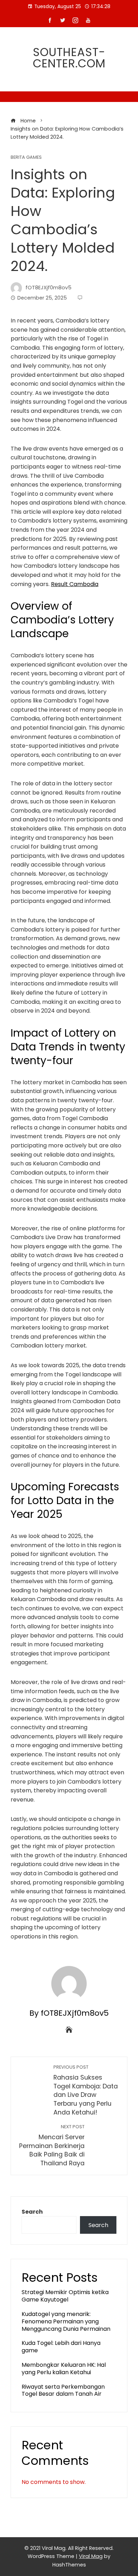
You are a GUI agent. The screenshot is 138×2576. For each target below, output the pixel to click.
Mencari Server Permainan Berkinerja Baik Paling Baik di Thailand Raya (52, 2146)
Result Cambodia (75, 584)
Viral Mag (91, 2556)
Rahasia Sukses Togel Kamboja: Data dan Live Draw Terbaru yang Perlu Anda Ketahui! (86, 2090)
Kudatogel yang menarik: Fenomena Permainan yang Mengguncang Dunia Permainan (66, 2321)
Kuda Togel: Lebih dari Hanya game (61, 2347)
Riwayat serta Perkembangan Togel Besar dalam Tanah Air (63, 2390)
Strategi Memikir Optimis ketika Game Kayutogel (65, 2296)
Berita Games (26, 158)
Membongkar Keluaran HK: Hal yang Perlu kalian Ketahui (64, 2369)
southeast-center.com (69, 58)
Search (32, 2212)
